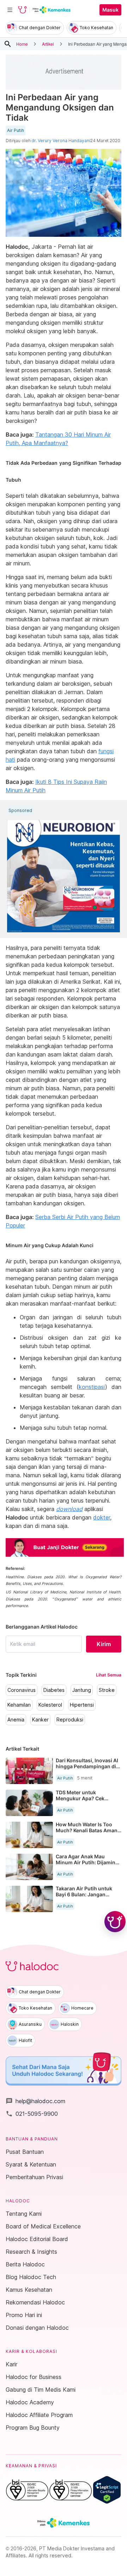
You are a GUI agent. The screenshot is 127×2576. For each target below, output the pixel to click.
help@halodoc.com (35, 2101)
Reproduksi (70, 1720)
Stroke (107, 1690)
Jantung (82, 1690)
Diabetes (54, 1690)
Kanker (40, 1720)
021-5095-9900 (32, 2114)
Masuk (110, 10)
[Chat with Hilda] (115, 1922)
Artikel (48, 44)
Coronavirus (22, 1690)
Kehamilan (19, 1705)
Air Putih (16, 131)
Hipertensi (82, 1705)
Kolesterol (50, 1705)
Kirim (104, 1644)
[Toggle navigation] (10, 10)
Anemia (16, 1720)
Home (22, 44)
